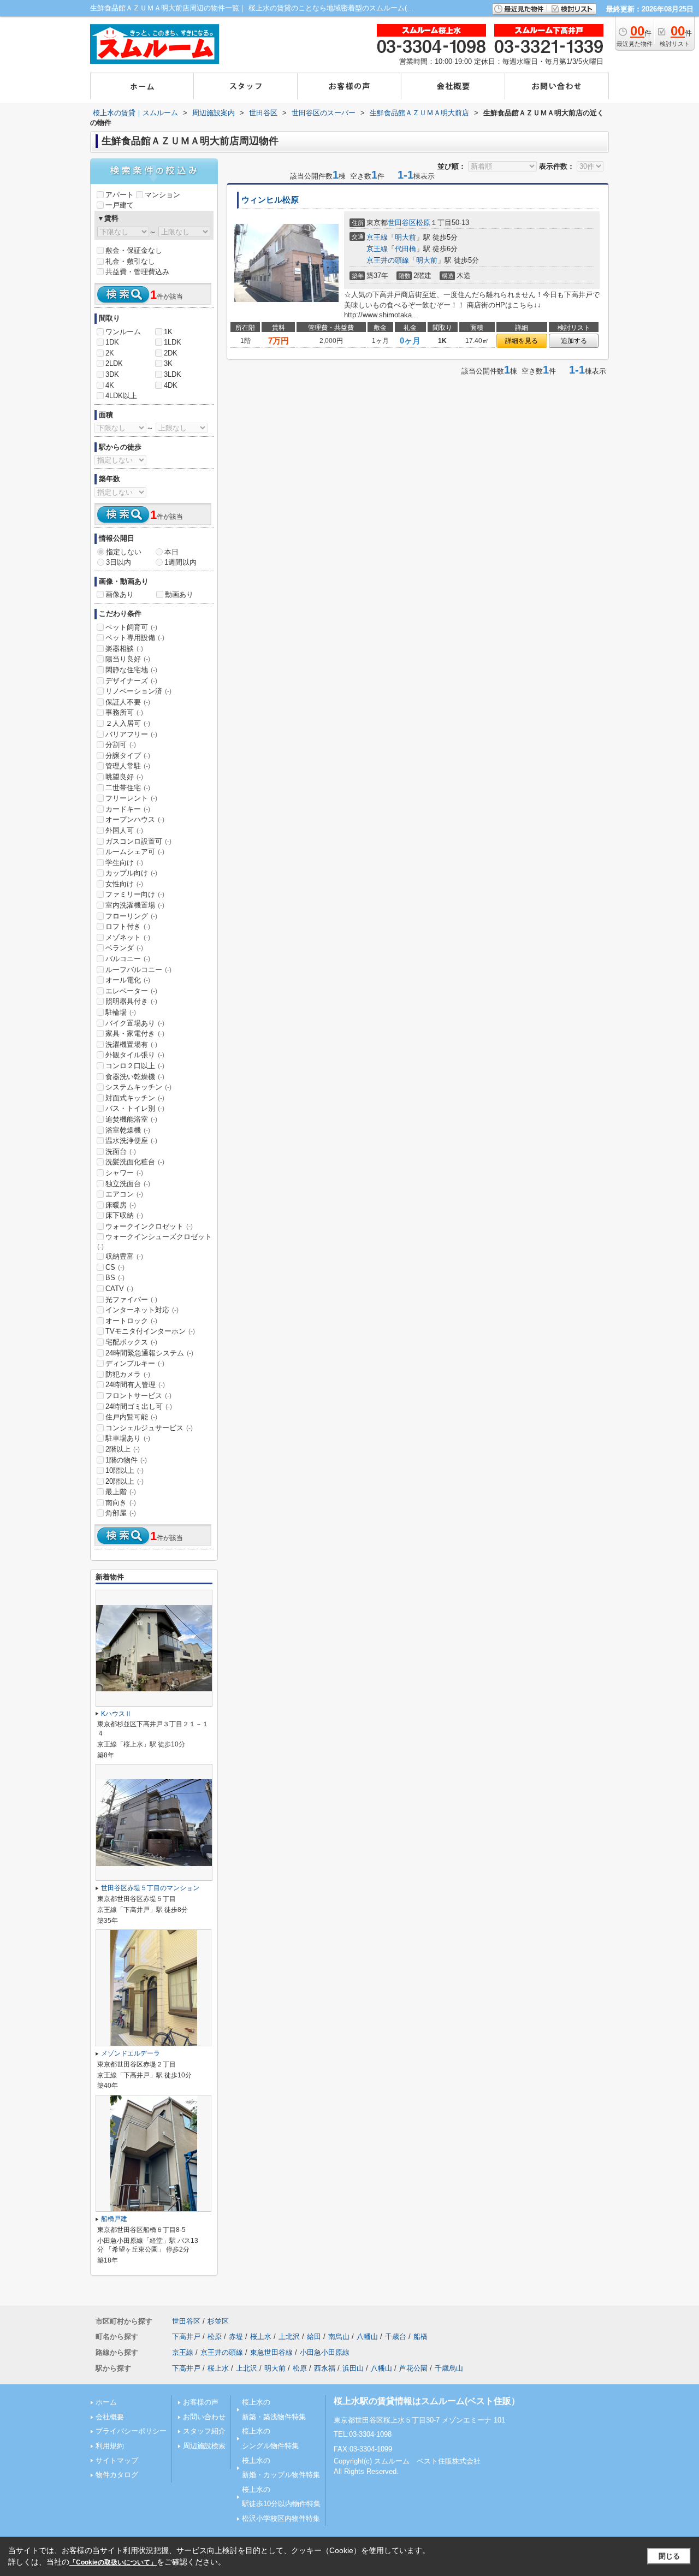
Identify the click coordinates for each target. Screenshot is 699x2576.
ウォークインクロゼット (149, 1226)
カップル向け (131, 873)
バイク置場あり (135, 1023)
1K (168, 332)
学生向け (124, 863)
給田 (314, 2337)
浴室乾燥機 (128, 1130)
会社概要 (110, 2417)
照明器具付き (131, 1001)
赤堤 (236, 2337)
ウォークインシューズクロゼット (155, 1241)
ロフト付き (128, 926)
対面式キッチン (135, 1098)
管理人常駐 (128, 766)
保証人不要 (128, 702)
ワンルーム (123, 332)
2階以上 (123, 1449)
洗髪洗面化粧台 (135, 1162)
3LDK (173, 374)
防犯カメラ (128, 1374)
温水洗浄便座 (131, 1141)
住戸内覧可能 (131, 1417)
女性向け (124, 884)
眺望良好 (124, 777)
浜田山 (353, 2368)
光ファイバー (131, 1299)
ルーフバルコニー (138, 970)
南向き (121, 1503)
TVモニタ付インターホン (150, 1331)
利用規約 (110, 2446)
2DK (171, 353)
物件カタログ (117, 2475)
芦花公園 (413, 2368)
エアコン (124, 1194)
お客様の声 (201, 2402)
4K (110, 385)
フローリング (131, 916)
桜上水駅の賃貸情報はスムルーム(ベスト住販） (427, 2401)
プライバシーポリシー (131, 2431)
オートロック (131, 1321)
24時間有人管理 (135, 1385)
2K (110, 353)
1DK (112, 342)
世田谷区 (402, 223)
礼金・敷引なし (130, 261)
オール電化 (128, 980)
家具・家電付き (135, 1034)
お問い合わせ (204, 2417)
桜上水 (261, 2337)
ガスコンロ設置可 (138, 841)
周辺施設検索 (204, 2446)
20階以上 (125, 1481)
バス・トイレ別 (135, 1108)
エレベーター (131, 991)
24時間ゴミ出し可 (139, 1407)
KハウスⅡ (116, 1714)
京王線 (377, 237)
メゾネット (128, 937)
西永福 (325, 2368)
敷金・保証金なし (134, 250)
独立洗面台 (128, 1184)
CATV (119, 1289)
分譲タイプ (128, 756)
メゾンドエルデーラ (131, 2053)
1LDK (173, 342)
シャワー (124, 1173)
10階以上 (125, 1470)
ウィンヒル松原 (270, 200)
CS (115, 1267)
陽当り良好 (128, 659)
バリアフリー (131, 734)
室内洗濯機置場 (135, 905)
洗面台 (121, 1151)
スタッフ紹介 (204, 2431)
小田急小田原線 (325, 2352)
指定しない (124, 552)
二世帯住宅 (128, 788)
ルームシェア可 (135, 852)
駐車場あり (128, 1438)
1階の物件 (126, 1460)
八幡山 (367, 2337)
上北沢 (289, 2337)
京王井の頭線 (388, 260)
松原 (423, 223)
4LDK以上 (121, 396)
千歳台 (396, 2337)
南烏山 (339, 2337)
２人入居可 (128, 723)
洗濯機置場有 (131, 1044)
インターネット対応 (142, 1310)
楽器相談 (124, 649)
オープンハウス (135, 819)
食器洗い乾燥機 (135, 1077)
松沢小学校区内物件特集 (281, 2518)
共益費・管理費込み (137, 272)
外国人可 (124, 830)
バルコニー (128, 959)
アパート (120, 195)
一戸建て (120, 205)
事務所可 (124, 712)
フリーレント (131, 798)
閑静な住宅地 (131, 670)
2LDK (114, 363)
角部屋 (121, 1513)
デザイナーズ (131, 681)
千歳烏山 (449, 2368)
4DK (171, 385)
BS (115, 1278)
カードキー (128, 809)
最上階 (121, 1492)
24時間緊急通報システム (149, 1353)
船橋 (420, 2337)
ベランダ (124, 948)
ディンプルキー (135, 1363)
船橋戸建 (114, 2219)
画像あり (120, 594)
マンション (162, 195)
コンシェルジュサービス (149, 1428)
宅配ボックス (131, 1342)
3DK (112, 374)
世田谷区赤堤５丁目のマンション (150, 1888)
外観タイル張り (135, 1055)
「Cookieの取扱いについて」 (113, 2562)
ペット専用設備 (135, 638)
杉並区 (218, 2321)
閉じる (669, 2556)
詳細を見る (522, 341)
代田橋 (405, 249)
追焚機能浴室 (131, 1119)
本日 (171, 552)
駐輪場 (121, 1012)
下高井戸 (186, 2337)
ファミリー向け (135, 894)
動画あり (179, 594)
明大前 (405, 237)
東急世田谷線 (271, 2352)
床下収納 (124, 1215)
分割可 (121, 745)
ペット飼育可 (131, 627)
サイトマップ (117, 2460)
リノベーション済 (138, 691)
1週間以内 (180, 562)
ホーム (106, 2402)
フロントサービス (138, 1396)
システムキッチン (138, 1087)
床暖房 (121, 1205)
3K (168, 363)
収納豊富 (124, 1256)
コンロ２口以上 (135, 1066)
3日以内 (119, 562)
